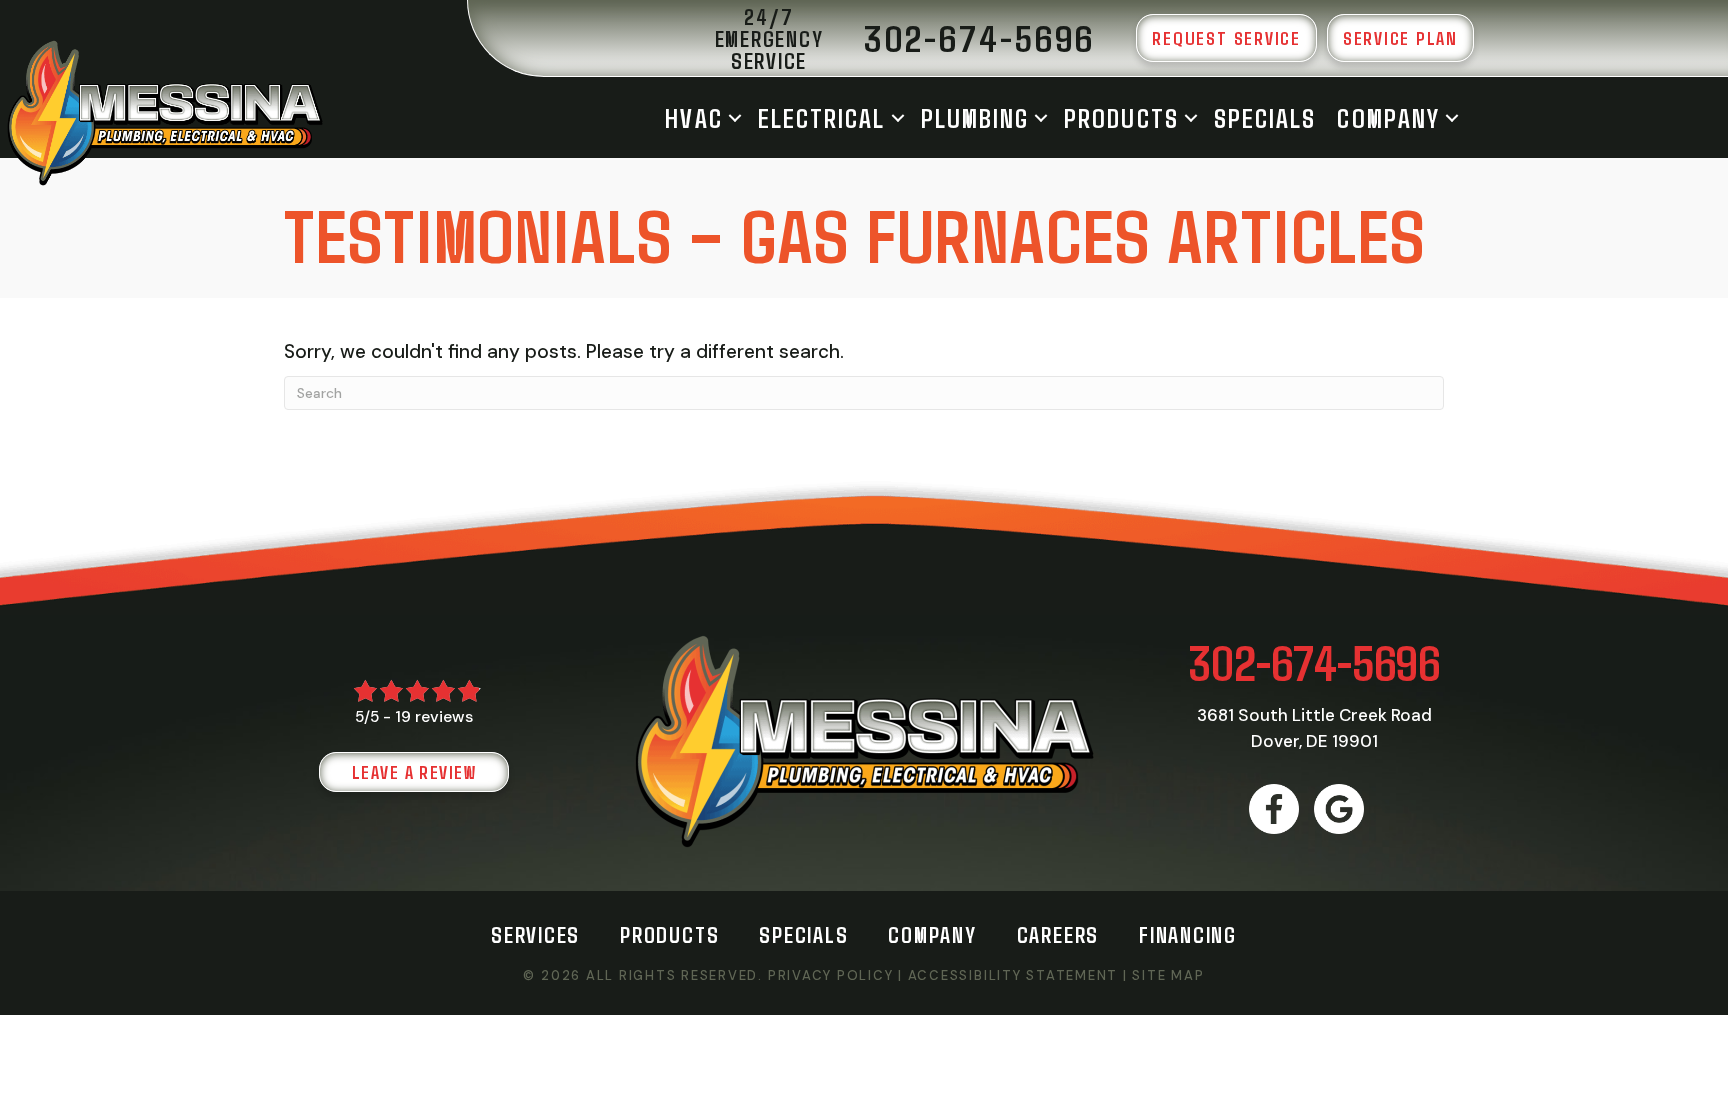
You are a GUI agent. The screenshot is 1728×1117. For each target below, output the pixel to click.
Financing (1188, 934)
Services (535, 934)
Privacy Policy (831, 975)
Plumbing (975, 117)
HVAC (693, 117)
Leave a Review (414, 772)
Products (1121, 117)
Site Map (1168, 975)
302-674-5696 (1314, 661)
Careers (1058, 934)
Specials (1265, 117)
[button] (735, 117)
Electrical (822, 117)
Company (1388, 117)
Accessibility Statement (1013, 975)
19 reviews (434, 716)
